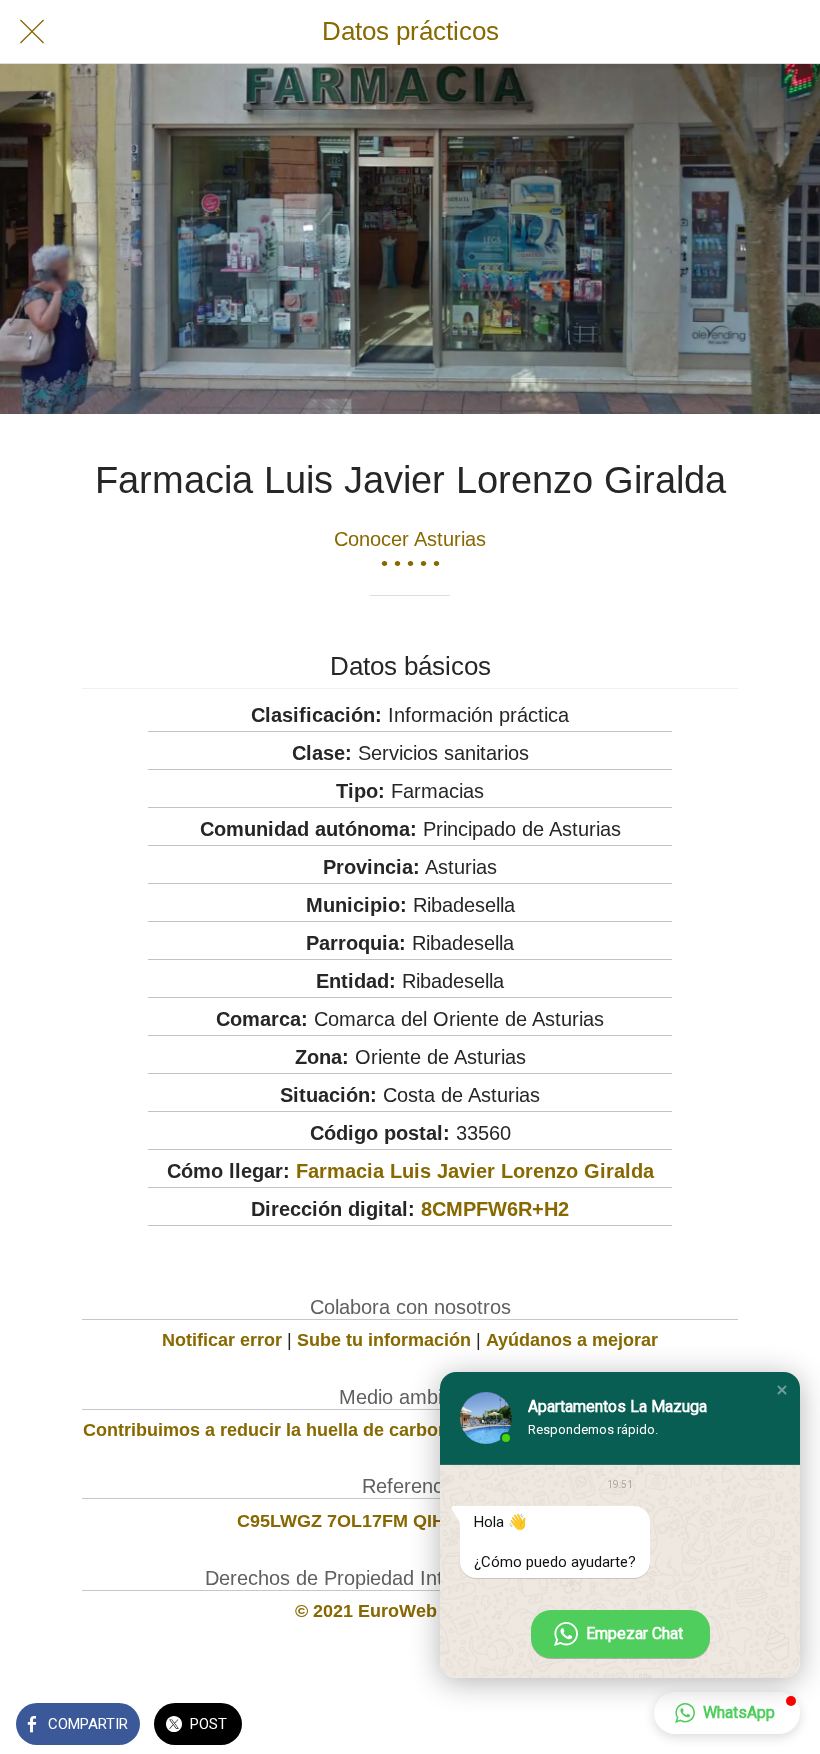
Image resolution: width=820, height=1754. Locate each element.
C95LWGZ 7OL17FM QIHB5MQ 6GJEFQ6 (410, 1521)
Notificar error (222, 1340)
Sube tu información (384, 1340)
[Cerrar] (32, 32)
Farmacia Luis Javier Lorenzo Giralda (475, 1171)
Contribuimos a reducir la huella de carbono (271, 1430)
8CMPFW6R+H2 (495, 1209)
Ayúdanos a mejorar (572, 1340)
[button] (782, 1390)
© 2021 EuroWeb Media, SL (410, 1611)
